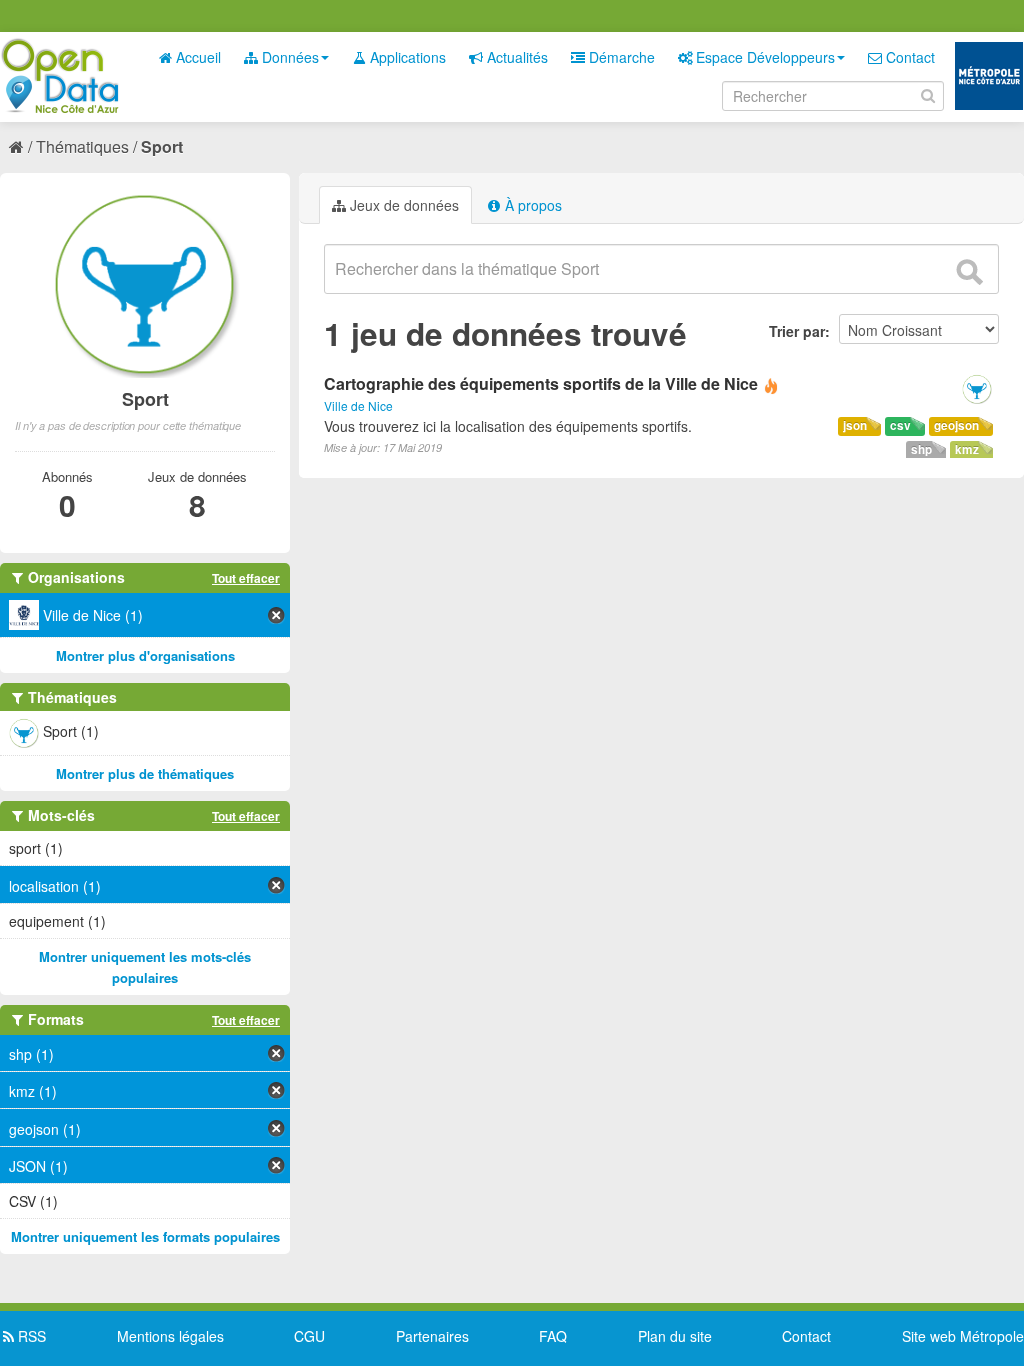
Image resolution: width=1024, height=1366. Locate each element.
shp (921, 449)
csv (900, 425)
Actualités (515, 57)
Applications (406, 57)
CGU (309, 1336)
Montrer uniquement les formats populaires (145, 1236)
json (855, 425)
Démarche (620, 57)
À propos (531, 205)
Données (288, 57)
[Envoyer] (969, 272)
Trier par (797, 331)
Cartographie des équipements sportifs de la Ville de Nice (541, 383)
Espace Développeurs (763, 57)
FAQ (553, 1336)
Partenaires (432, 1336)
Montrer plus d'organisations (145, 655)
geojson (956, 425)
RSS (30, 1336)
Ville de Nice (358, 405)
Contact (908, 57)
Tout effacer (246, 578)
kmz (967, 449)
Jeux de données (402, 205)
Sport (162, 146)
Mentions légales (170, 1336)
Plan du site (675, 1336)
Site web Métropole (963, 1336)
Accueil (196, 57)
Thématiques (82, 146)
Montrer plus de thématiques (145, 773)
